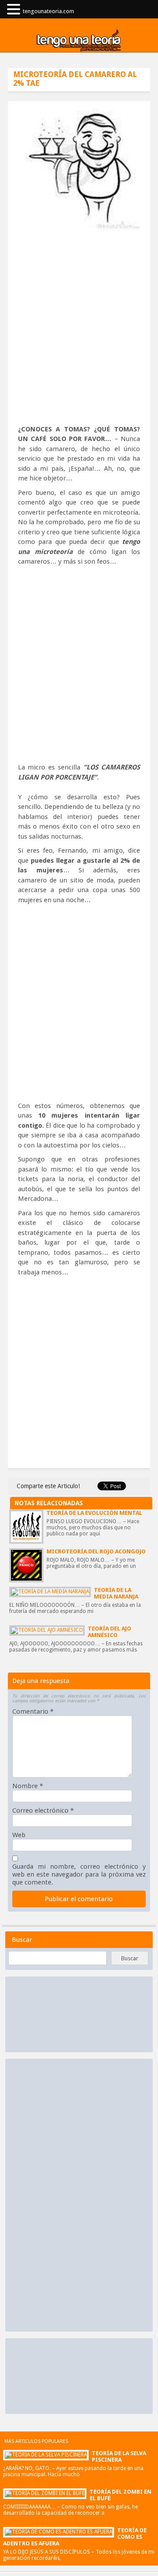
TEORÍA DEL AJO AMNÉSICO (110, 1632)
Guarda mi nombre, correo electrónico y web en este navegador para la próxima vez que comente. (79, 1874)
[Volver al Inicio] (79, 41)
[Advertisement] (79, 333)
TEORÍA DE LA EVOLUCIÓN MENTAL (94, 1513)
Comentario (33, 1711)
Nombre (28, 1786)
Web (19, 1835)
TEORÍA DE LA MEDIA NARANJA (116, 1593)
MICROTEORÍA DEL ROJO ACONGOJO (96, 1551)
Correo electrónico (43, 1810)
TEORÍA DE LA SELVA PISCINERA (119, 2456)
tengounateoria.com (48, 11)
